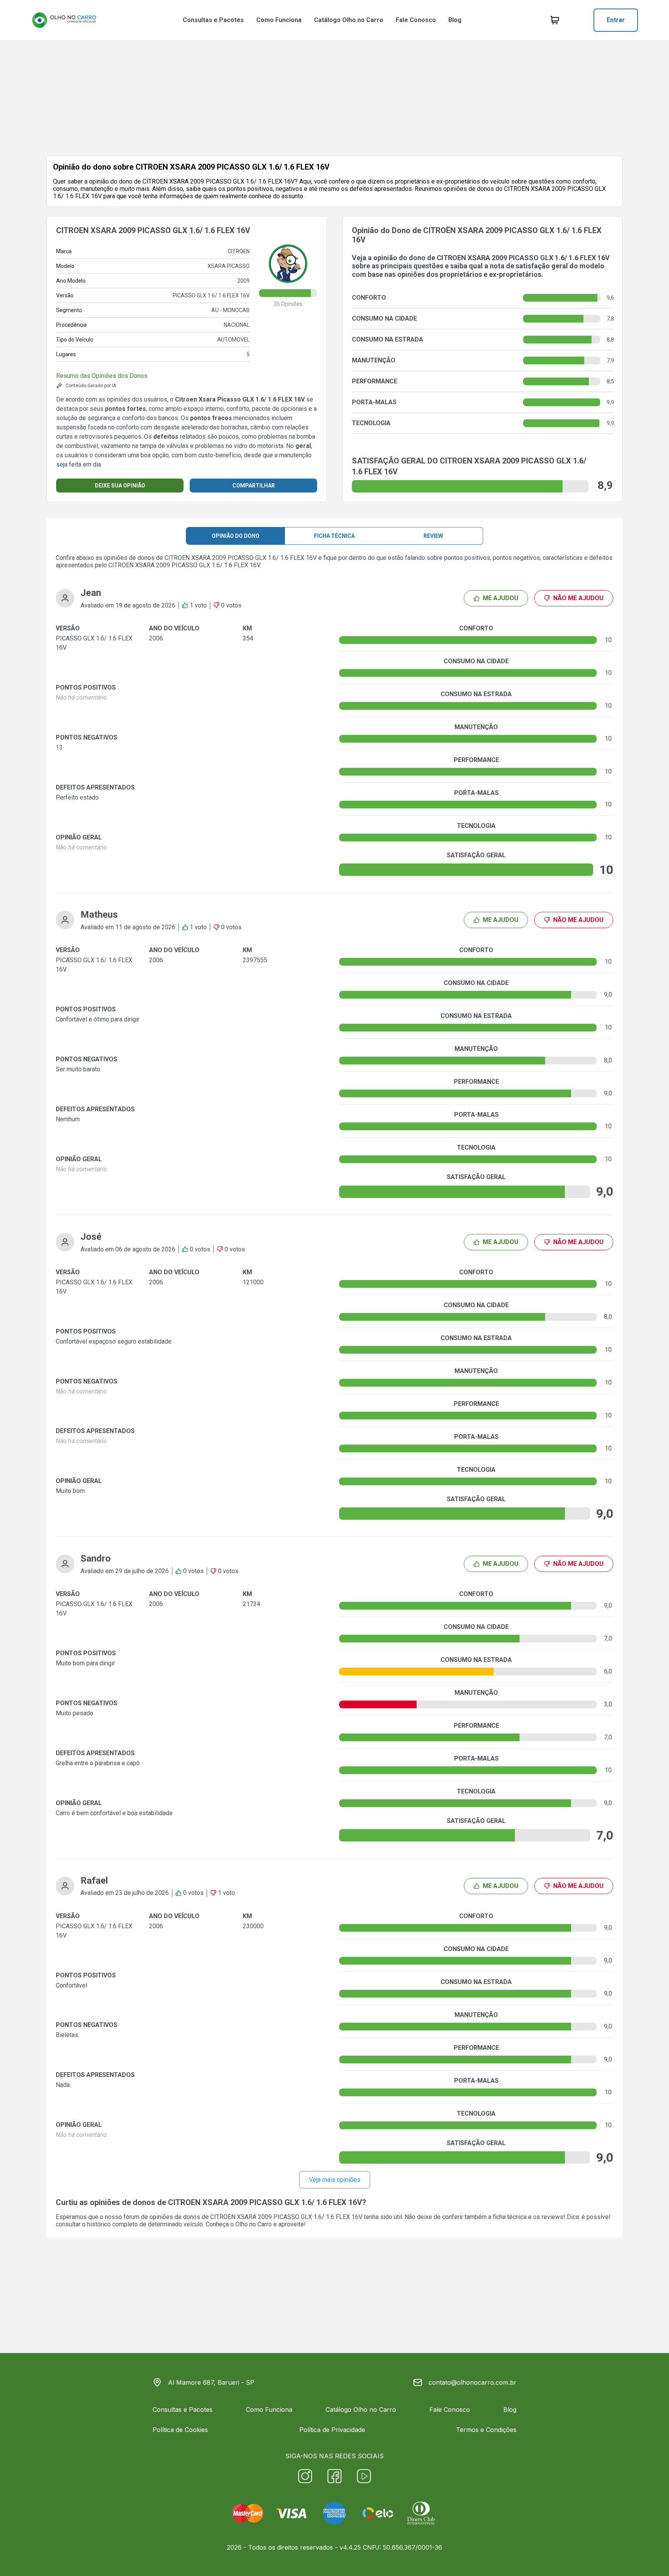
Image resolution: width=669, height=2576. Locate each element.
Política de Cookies (180, 2430)
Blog (455, 20)
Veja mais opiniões (335, 2180)
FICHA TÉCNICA (334, 536)
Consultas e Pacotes (213, 20)
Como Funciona (279, 20)
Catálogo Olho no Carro (349, 20)
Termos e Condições (486, 2430)
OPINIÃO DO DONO (236, 536)
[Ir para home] (64, 20)
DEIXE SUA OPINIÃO (120, 486)
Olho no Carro (254, 2224)
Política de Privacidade (332, 2430)
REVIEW (433, 536)
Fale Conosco (416, 20)
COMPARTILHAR (254, 486)
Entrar (616, 20)
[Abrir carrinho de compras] (555, 20)
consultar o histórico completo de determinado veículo (129, 2224)
